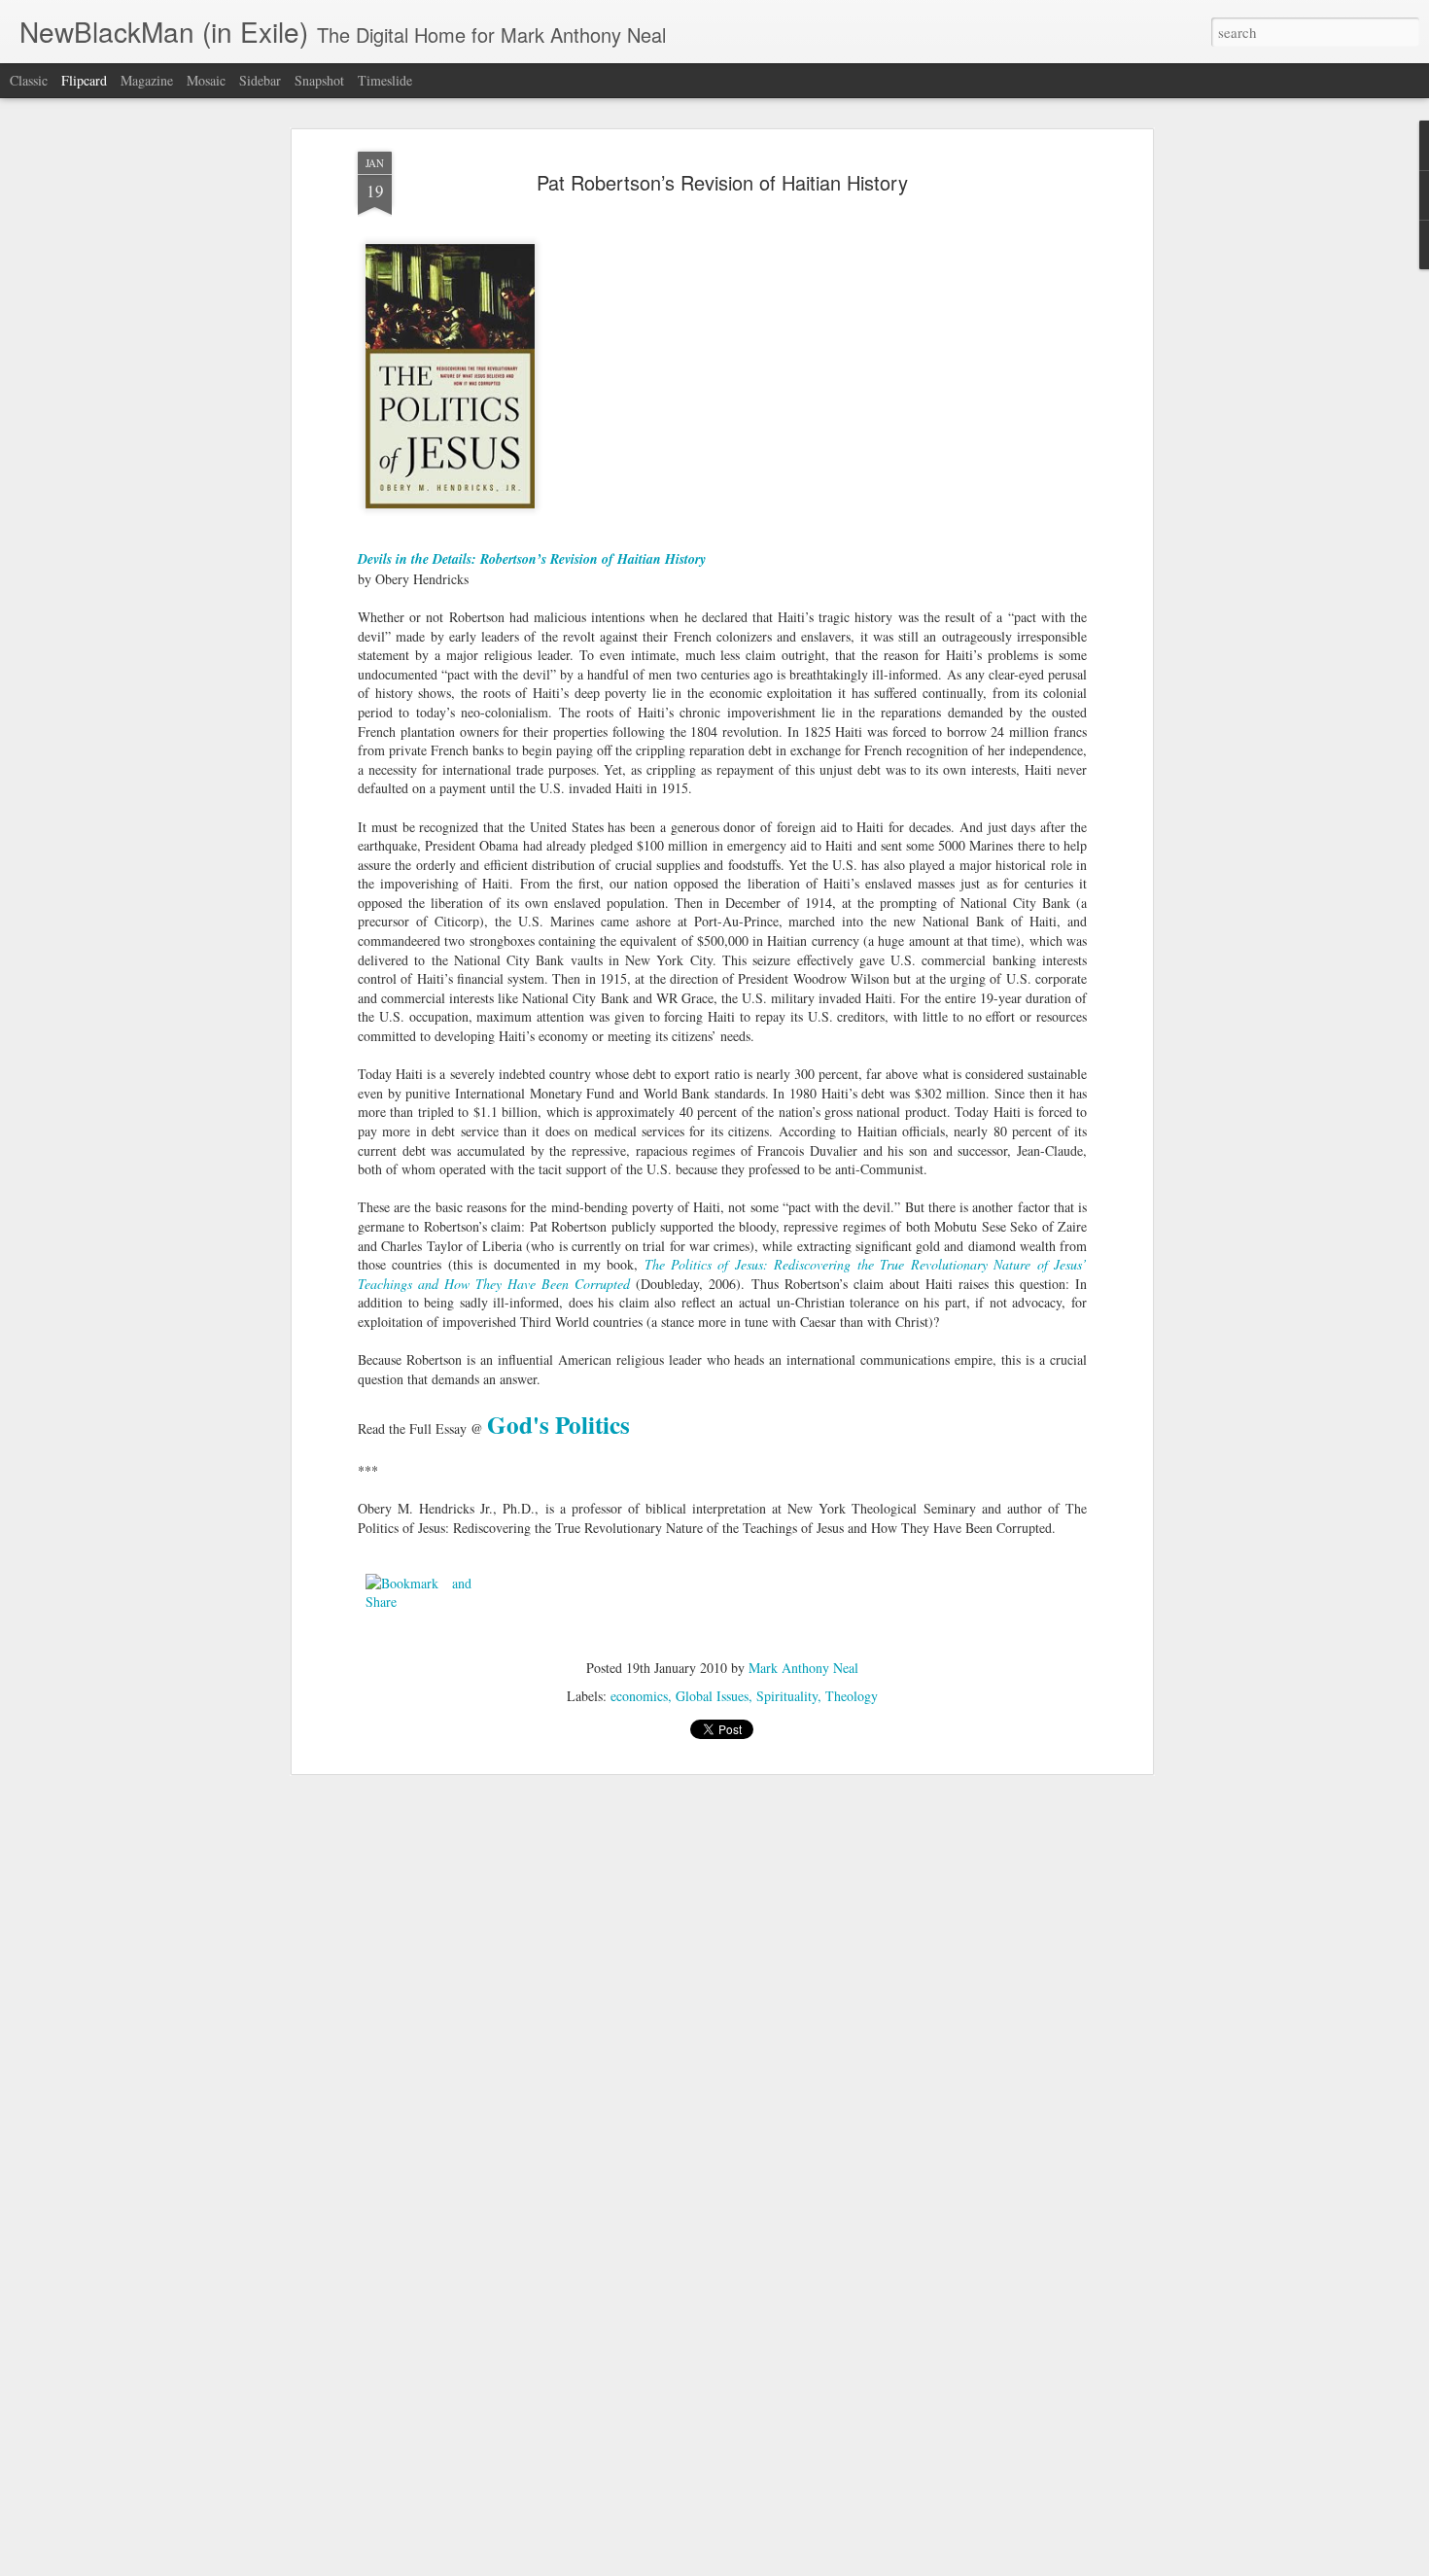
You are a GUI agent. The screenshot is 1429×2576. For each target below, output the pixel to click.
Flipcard (84, 80)
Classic (29, 80)
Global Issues (712, 1696)
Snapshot (319, 80)
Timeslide (385, 80)
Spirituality (787, 1696)
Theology (852, 1696)
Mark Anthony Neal (803, 1668)
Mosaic (206, 80)
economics (639, 1696)
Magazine (147, 80)
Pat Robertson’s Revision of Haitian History (722, 182)
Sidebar (260, 80)
